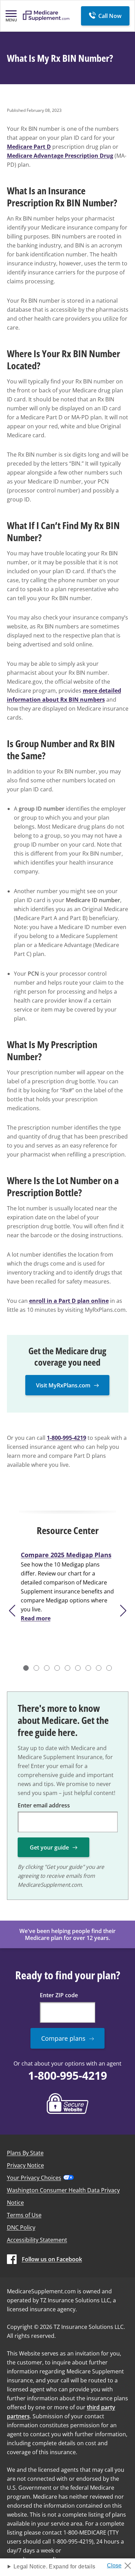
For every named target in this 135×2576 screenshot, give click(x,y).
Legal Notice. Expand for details (54, 2567)
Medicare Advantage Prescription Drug (60, 156)
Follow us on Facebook (52, 2259)
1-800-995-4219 (66, 1438)
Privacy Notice (25, 2165)
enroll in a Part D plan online (69, 1301)
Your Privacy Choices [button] (34, 2178)
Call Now (110, 16)
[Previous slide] (12, 1611)
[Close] (122, 2564)
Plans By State (25, 2153)
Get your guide (49, 1847)
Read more (36, 1618)
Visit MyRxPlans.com (63, 1385)
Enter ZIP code (59, 1995)
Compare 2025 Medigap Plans (66, 1555)
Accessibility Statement (37, 2240)
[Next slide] (124, 1611)
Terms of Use (24, 2215)
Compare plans (63, 2038)
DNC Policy (21, 2227)
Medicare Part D (29, 147)
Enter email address (44, 1805)
